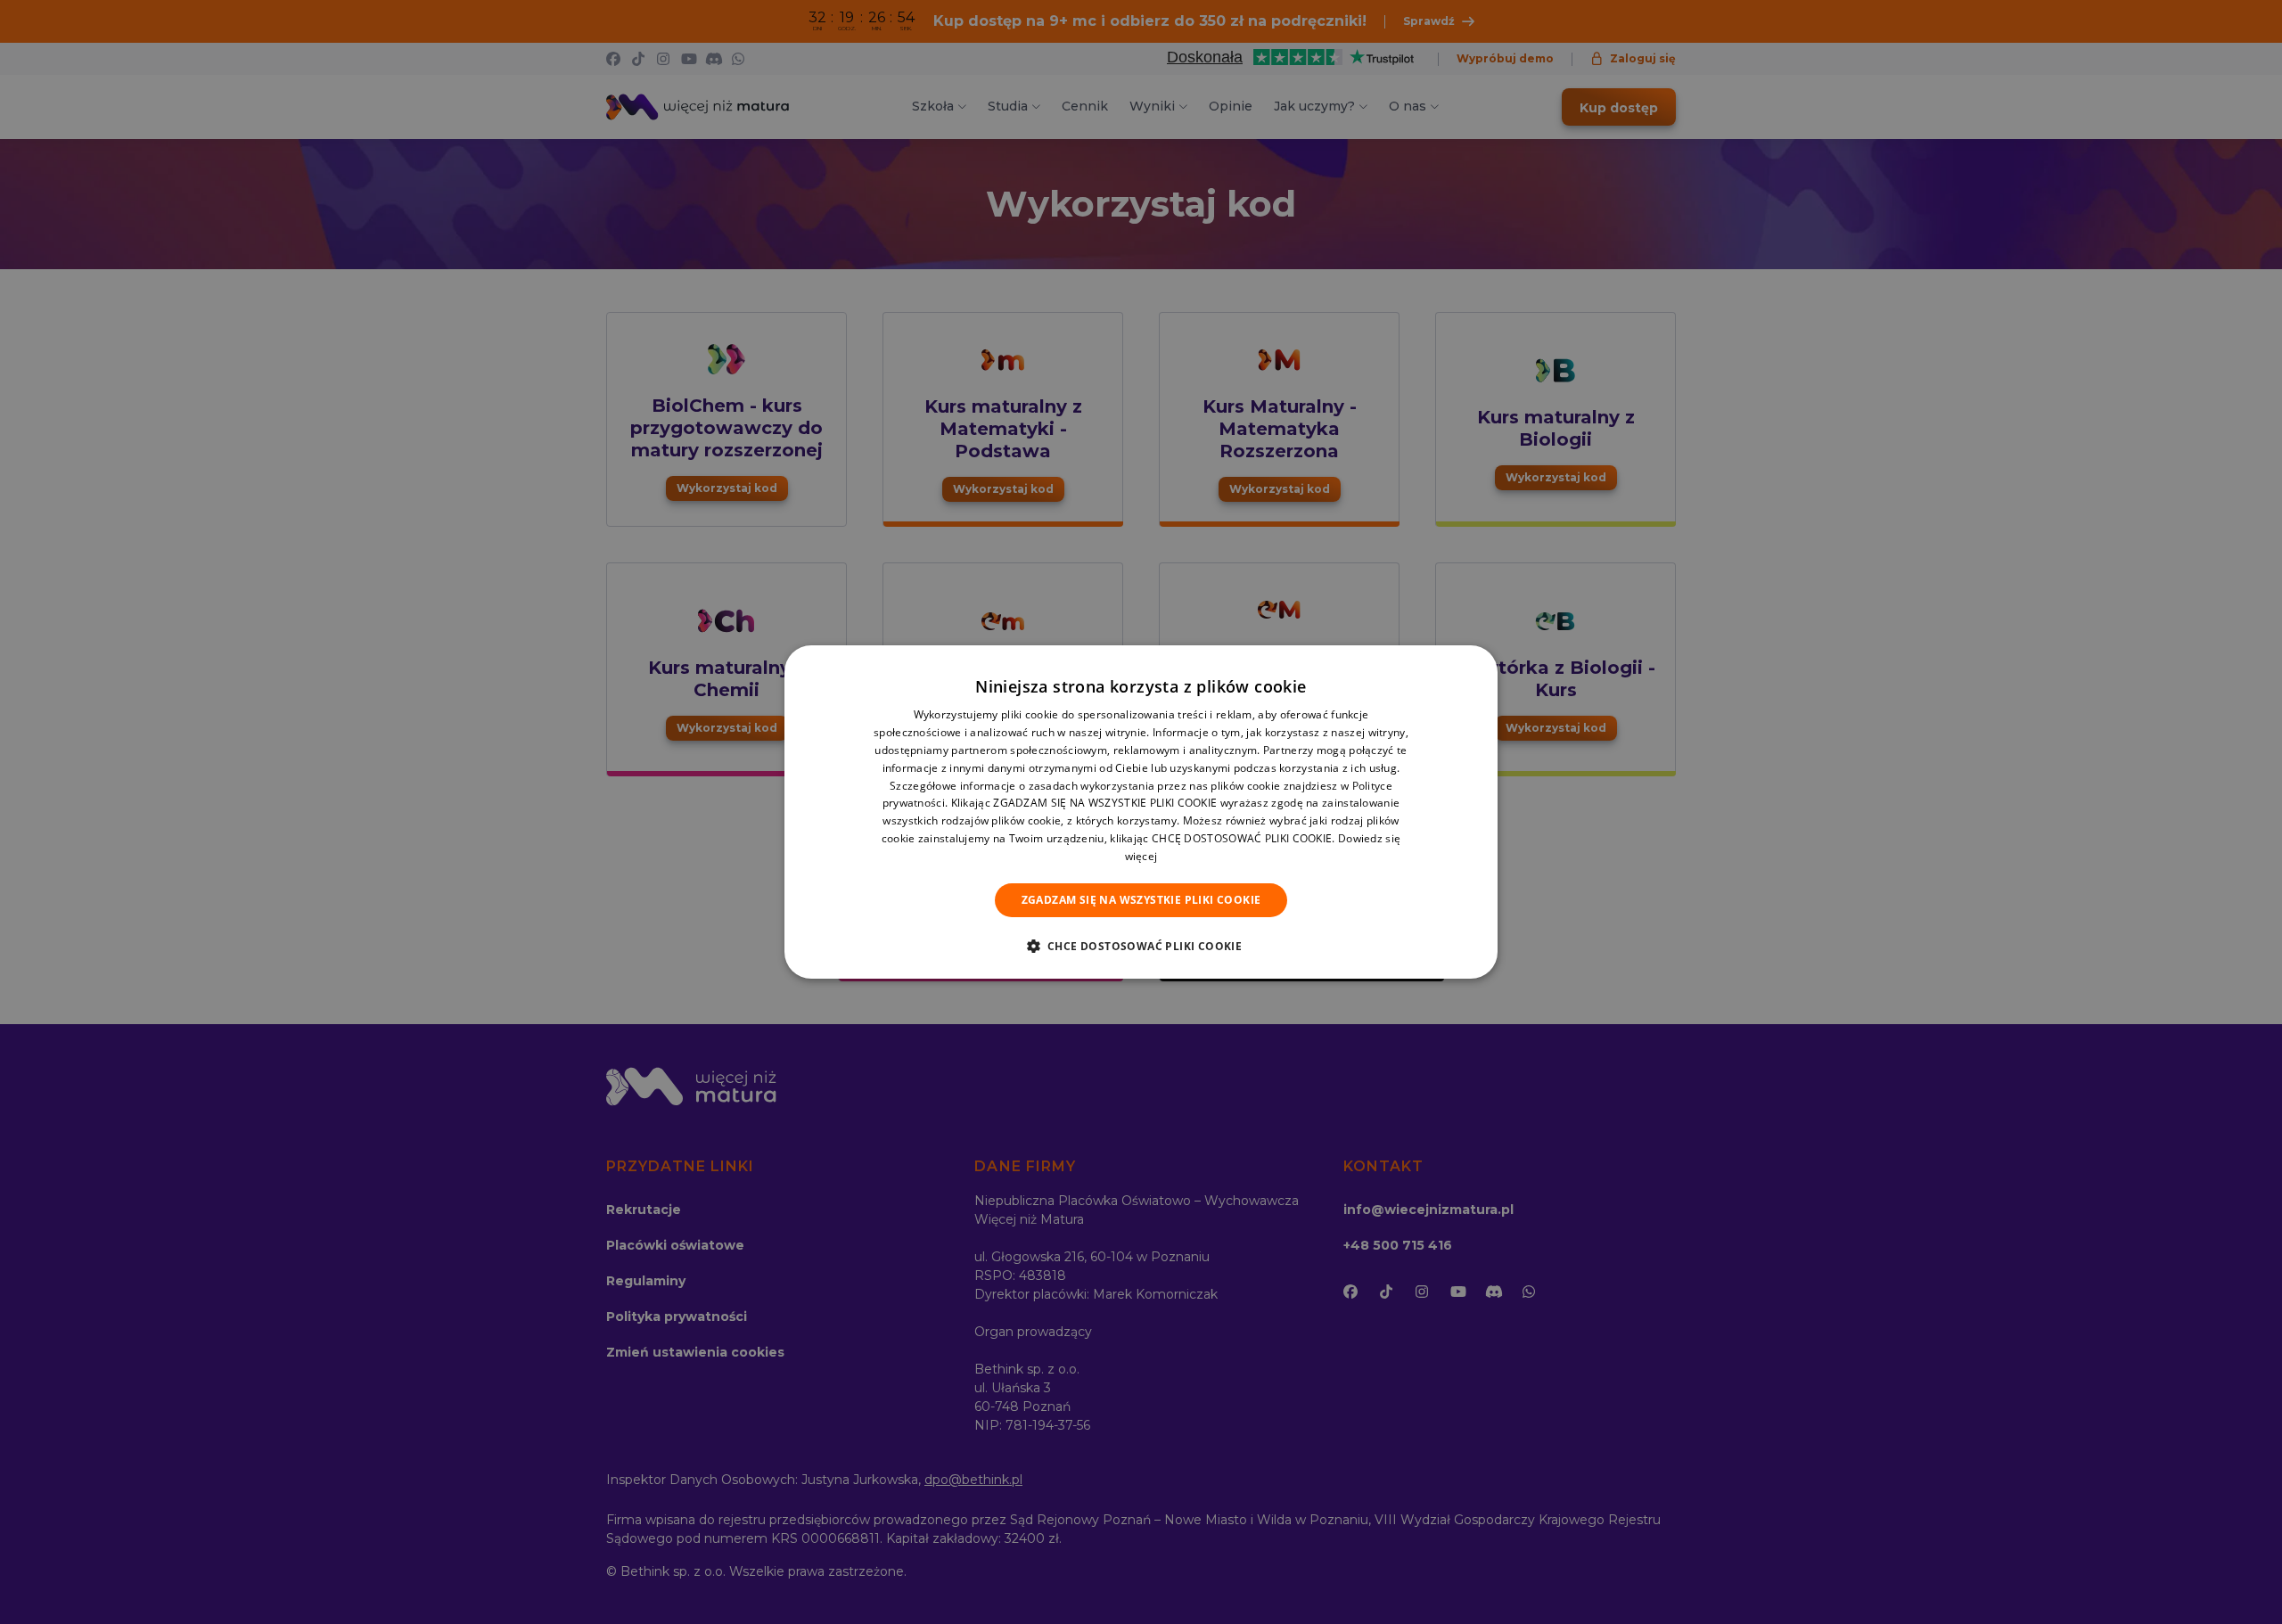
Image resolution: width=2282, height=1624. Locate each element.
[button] (1141, 946)
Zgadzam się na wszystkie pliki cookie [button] (1141, 900)
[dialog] (1141, 812)
